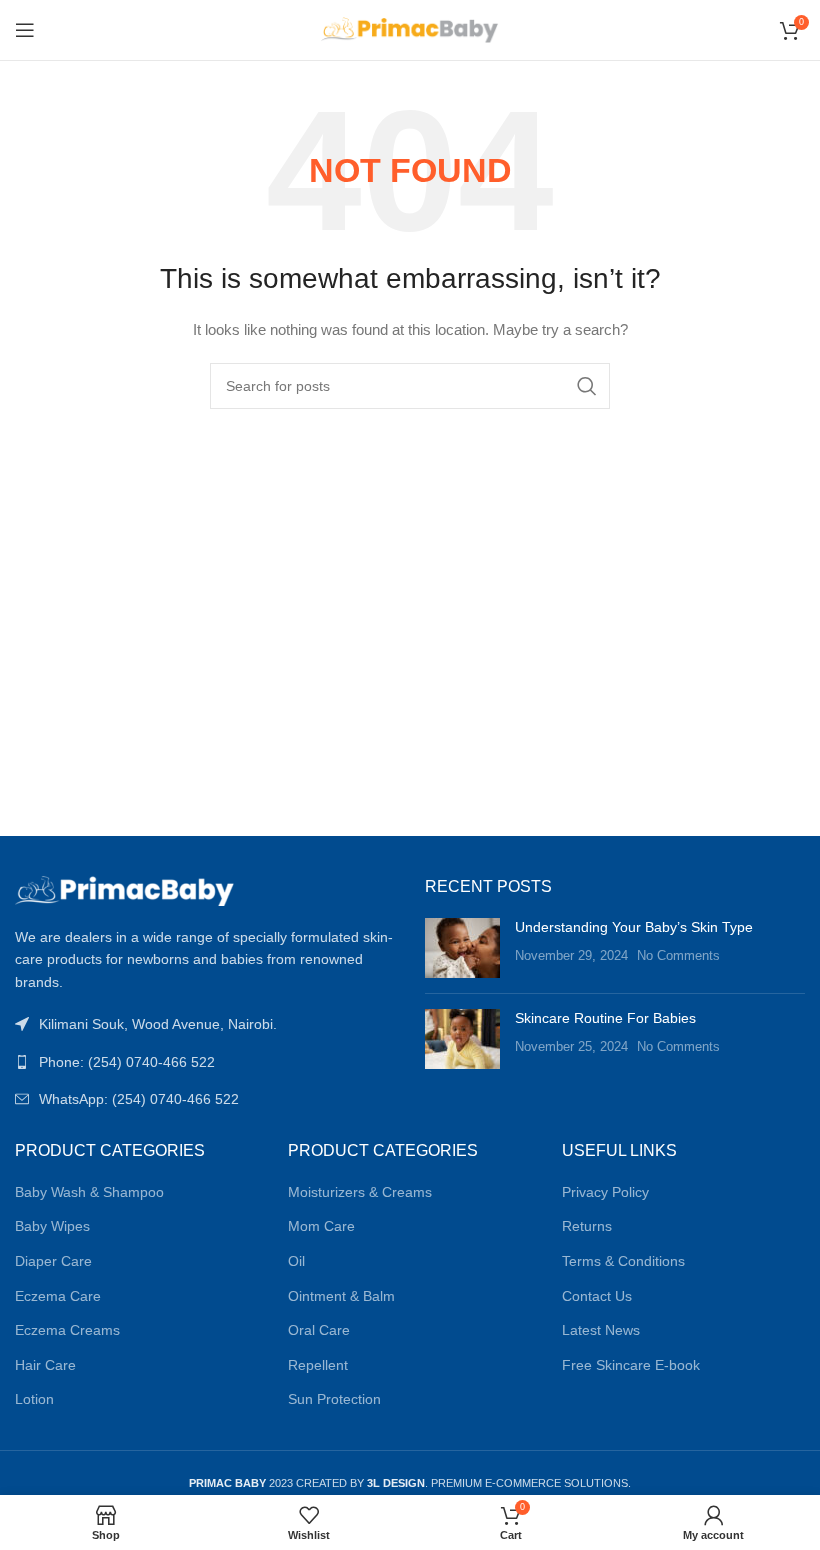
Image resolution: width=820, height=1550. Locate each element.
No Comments (678, 956)
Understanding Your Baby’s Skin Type (634, 927)
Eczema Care (58, 1296)
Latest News (601, 1330)
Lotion (34, 1399)
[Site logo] (410, 29)
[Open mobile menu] (25, 30)
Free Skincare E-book (631, 1365)
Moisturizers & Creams (360, 1192)
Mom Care (321, 1226)
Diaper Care (53, 1261)
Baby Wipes (52, 1226)
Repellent (318, 1365)
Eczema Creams (67, 1330)
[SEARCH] (587, 386)
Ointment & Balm (341, 1296)
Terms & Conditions (623, 1261)
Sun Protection (334, 1399)
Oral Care (319, 1330)
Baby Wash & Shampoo (89, 1192)
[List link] (205, 1062)
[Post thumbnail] (462, 948)
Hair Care (45, 1365)
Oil (296, 1261)
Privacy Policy (605, 1192)
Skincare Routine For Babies (605, 1018)
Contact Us (597, 1296)
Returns (587, 1226)
